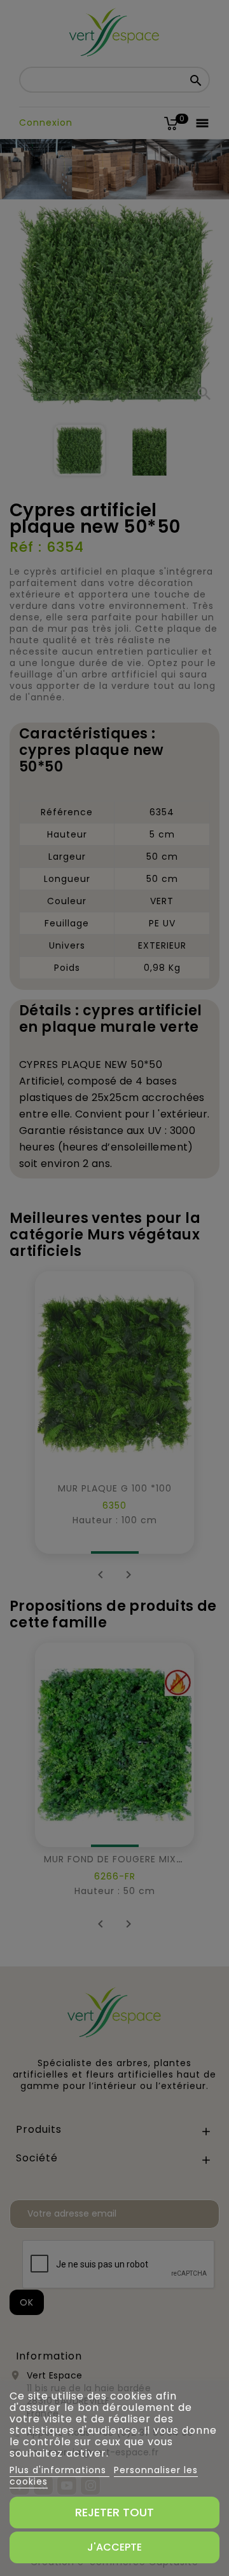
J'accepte (114, 2547)
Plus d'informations (59, 2470)
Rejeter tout (114, 2512)
